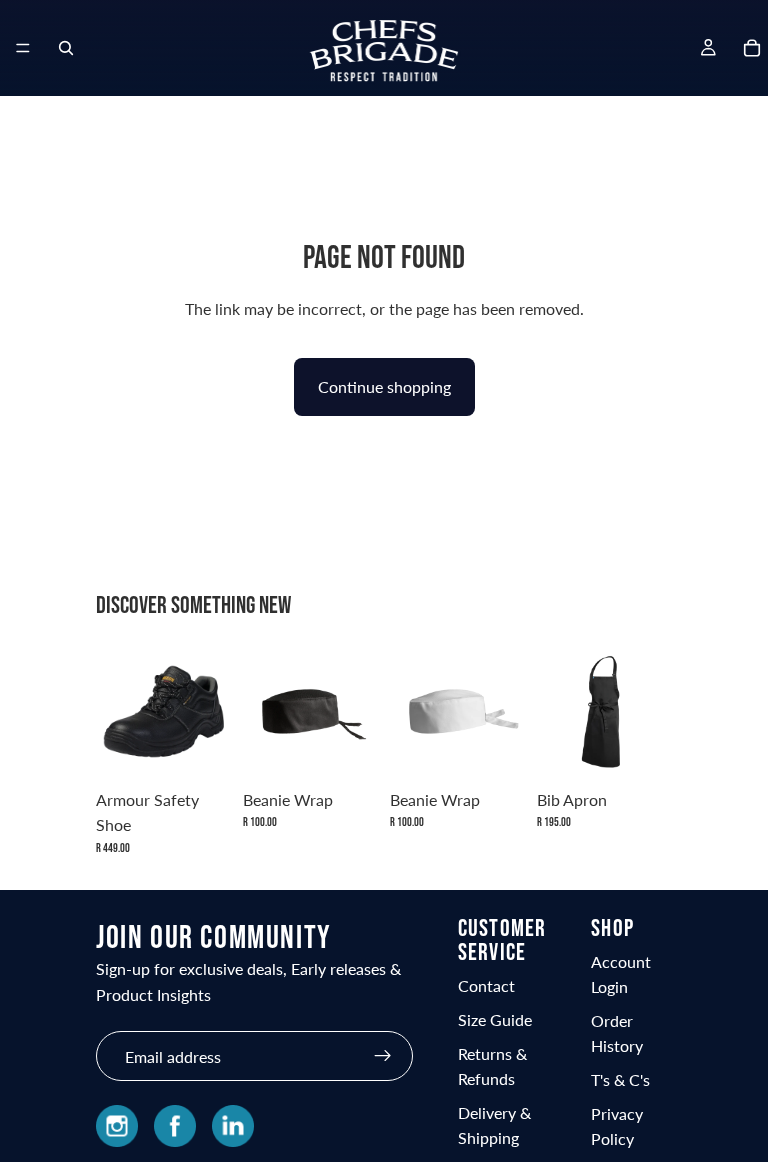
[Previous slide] (559, 711)
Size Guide (495, 1019)
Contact (486, 985)
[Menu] (23, 48)
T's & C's (620, 1079)
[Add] (347, 748)
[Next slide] (650, 711)
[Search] (66, 48)
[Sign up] (383, 1056)
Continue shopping (384, 386)
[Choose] (200, 748)
